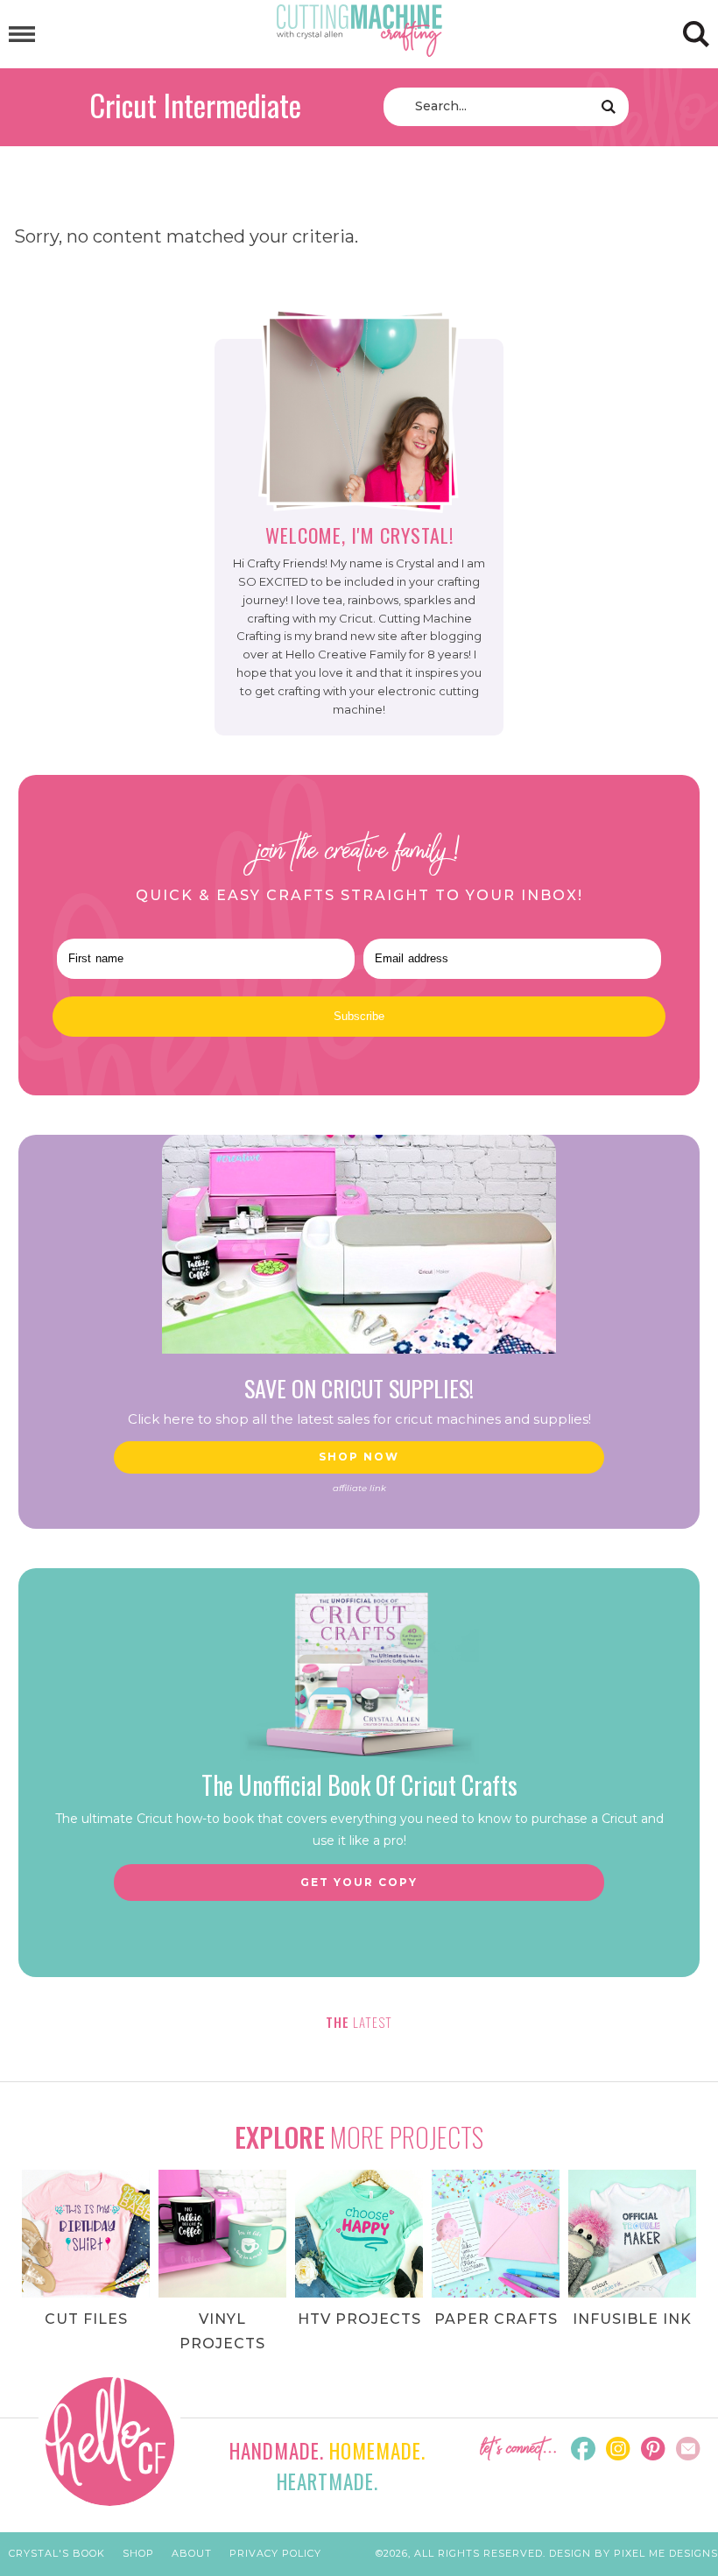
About (192, 2553)
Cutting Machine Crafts (359, 31)
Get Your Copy (359, 1882)
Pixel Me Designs (666, 2553)
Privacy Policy (275, 2553)
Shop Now (359, 1457)
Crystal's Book (57, 2553)
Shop (138, 2553)
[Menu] (22, 35)
